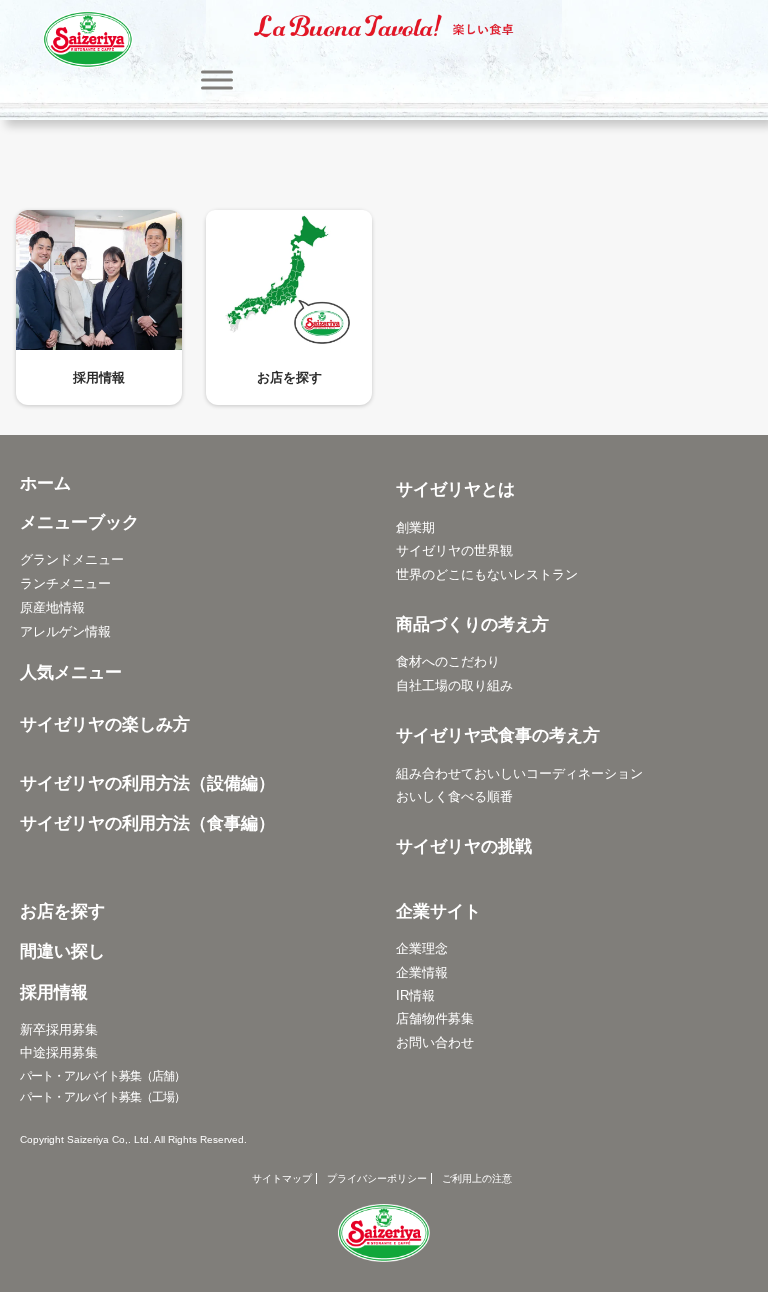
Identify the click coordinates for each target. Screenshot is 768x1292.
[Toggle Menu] (217, 79)
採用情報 (99, 377)
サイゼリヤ (88, 39)
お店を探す (289, 377)
